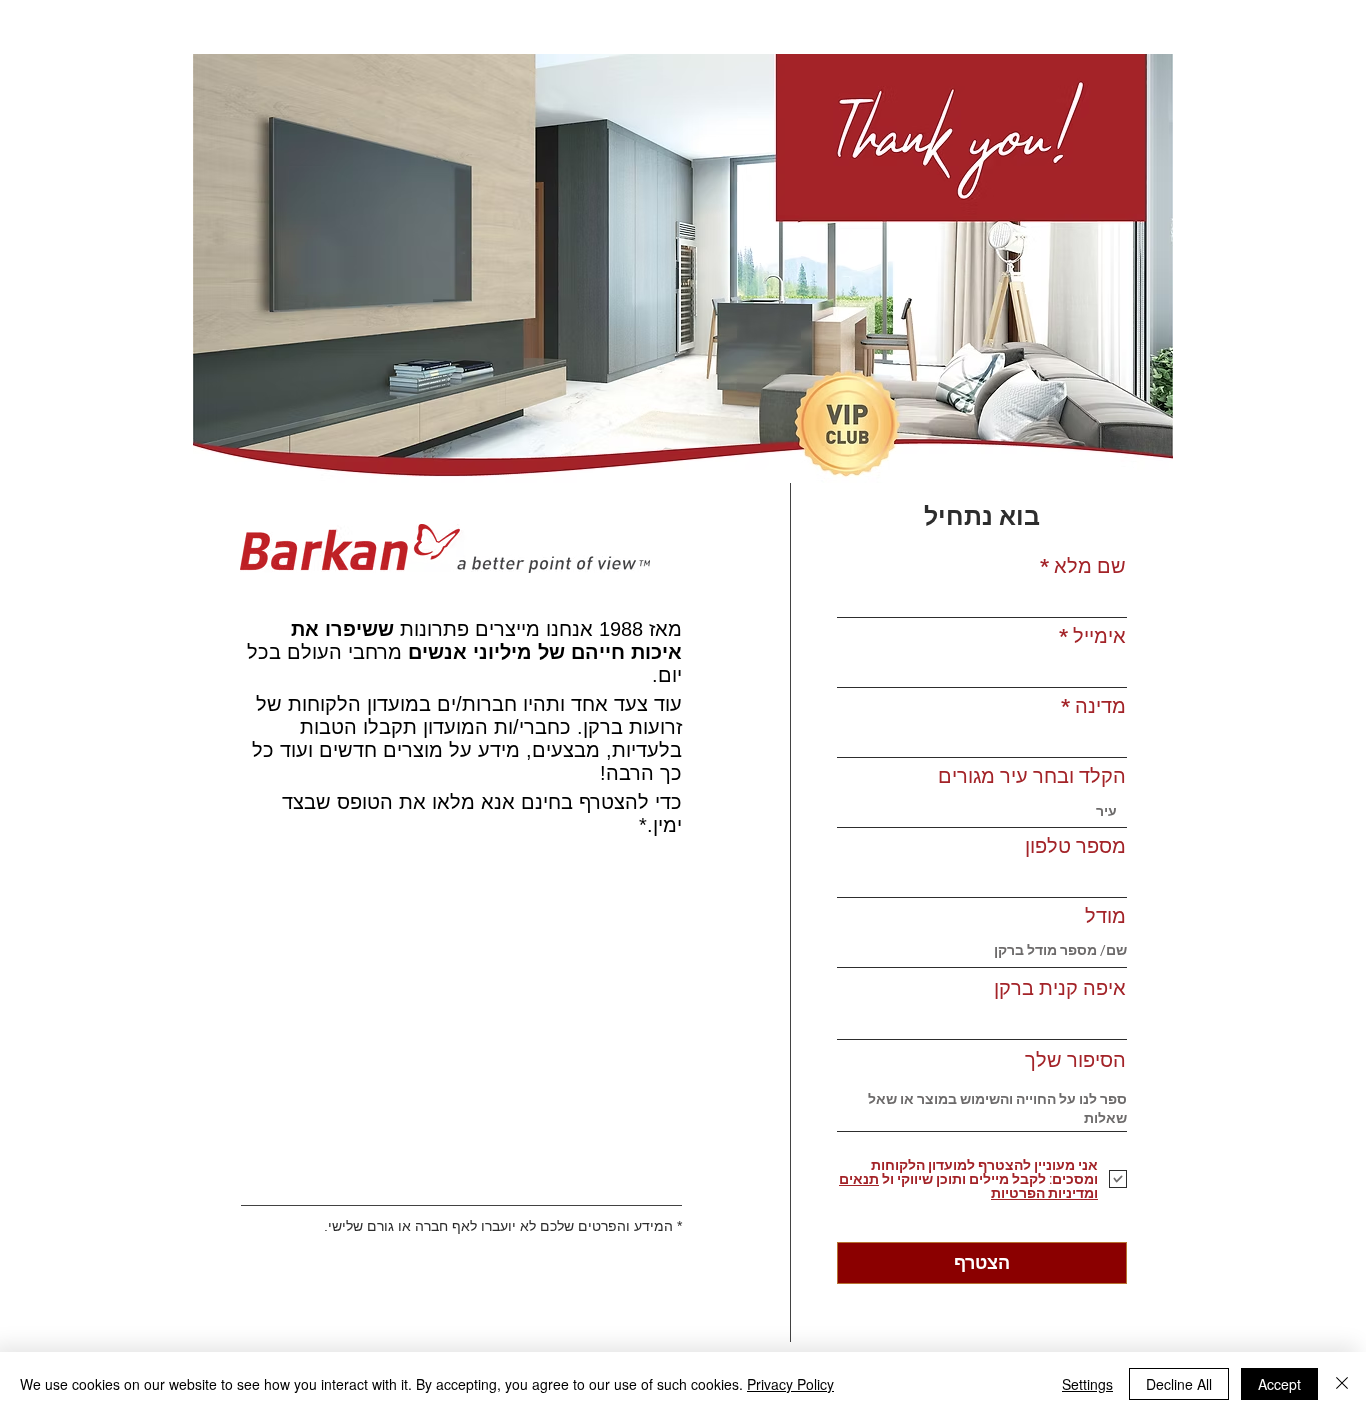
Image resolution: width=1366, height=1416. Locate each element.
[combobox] (982, 811)
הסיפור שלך (1075, 1060)
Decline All (1179, 1384)
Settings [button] (1087, 1384)
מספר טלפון (1075, 846)
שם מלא (1090, 566)
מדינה (1100, 706)
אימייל (1099, 636)
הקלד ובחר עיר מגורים (1032, 776)
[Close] (1342, 1384)
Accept (1279, 1384)
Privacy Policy (790, 1384)
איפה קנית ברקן (1060, 988)
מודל (1105, 916)
